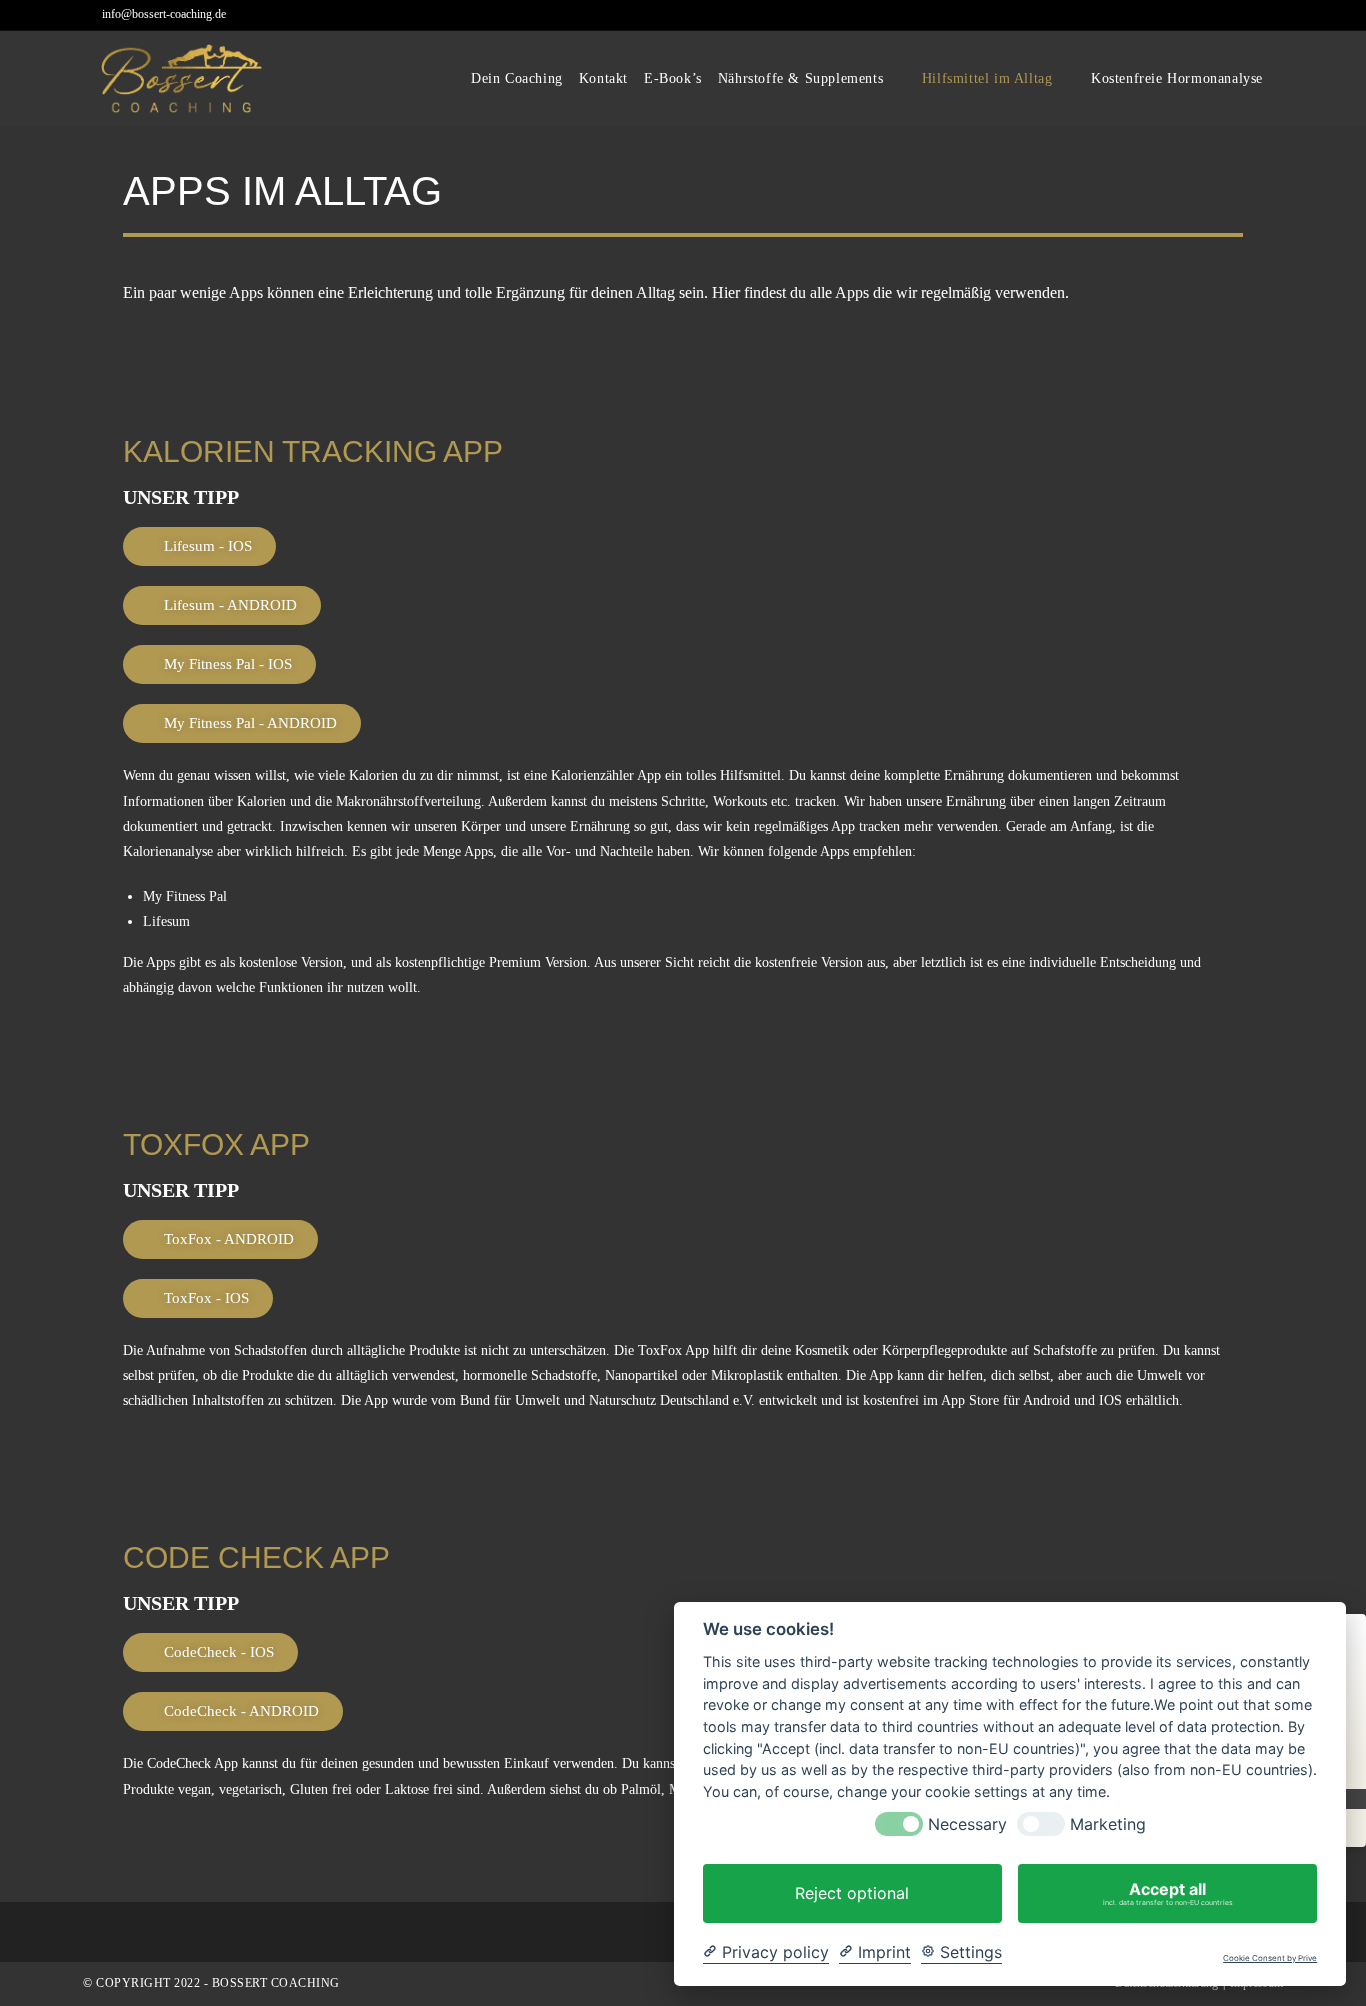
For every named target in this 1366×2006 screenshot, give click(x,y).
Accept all (1168, 1893)
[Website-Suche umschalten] (1284, 79)
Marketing (1108, 1824)
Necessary (967, 1824)
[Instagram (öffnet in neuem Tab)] (1274, 16)
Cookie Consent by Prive (1270, 1958)
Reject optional (852, 1893)
